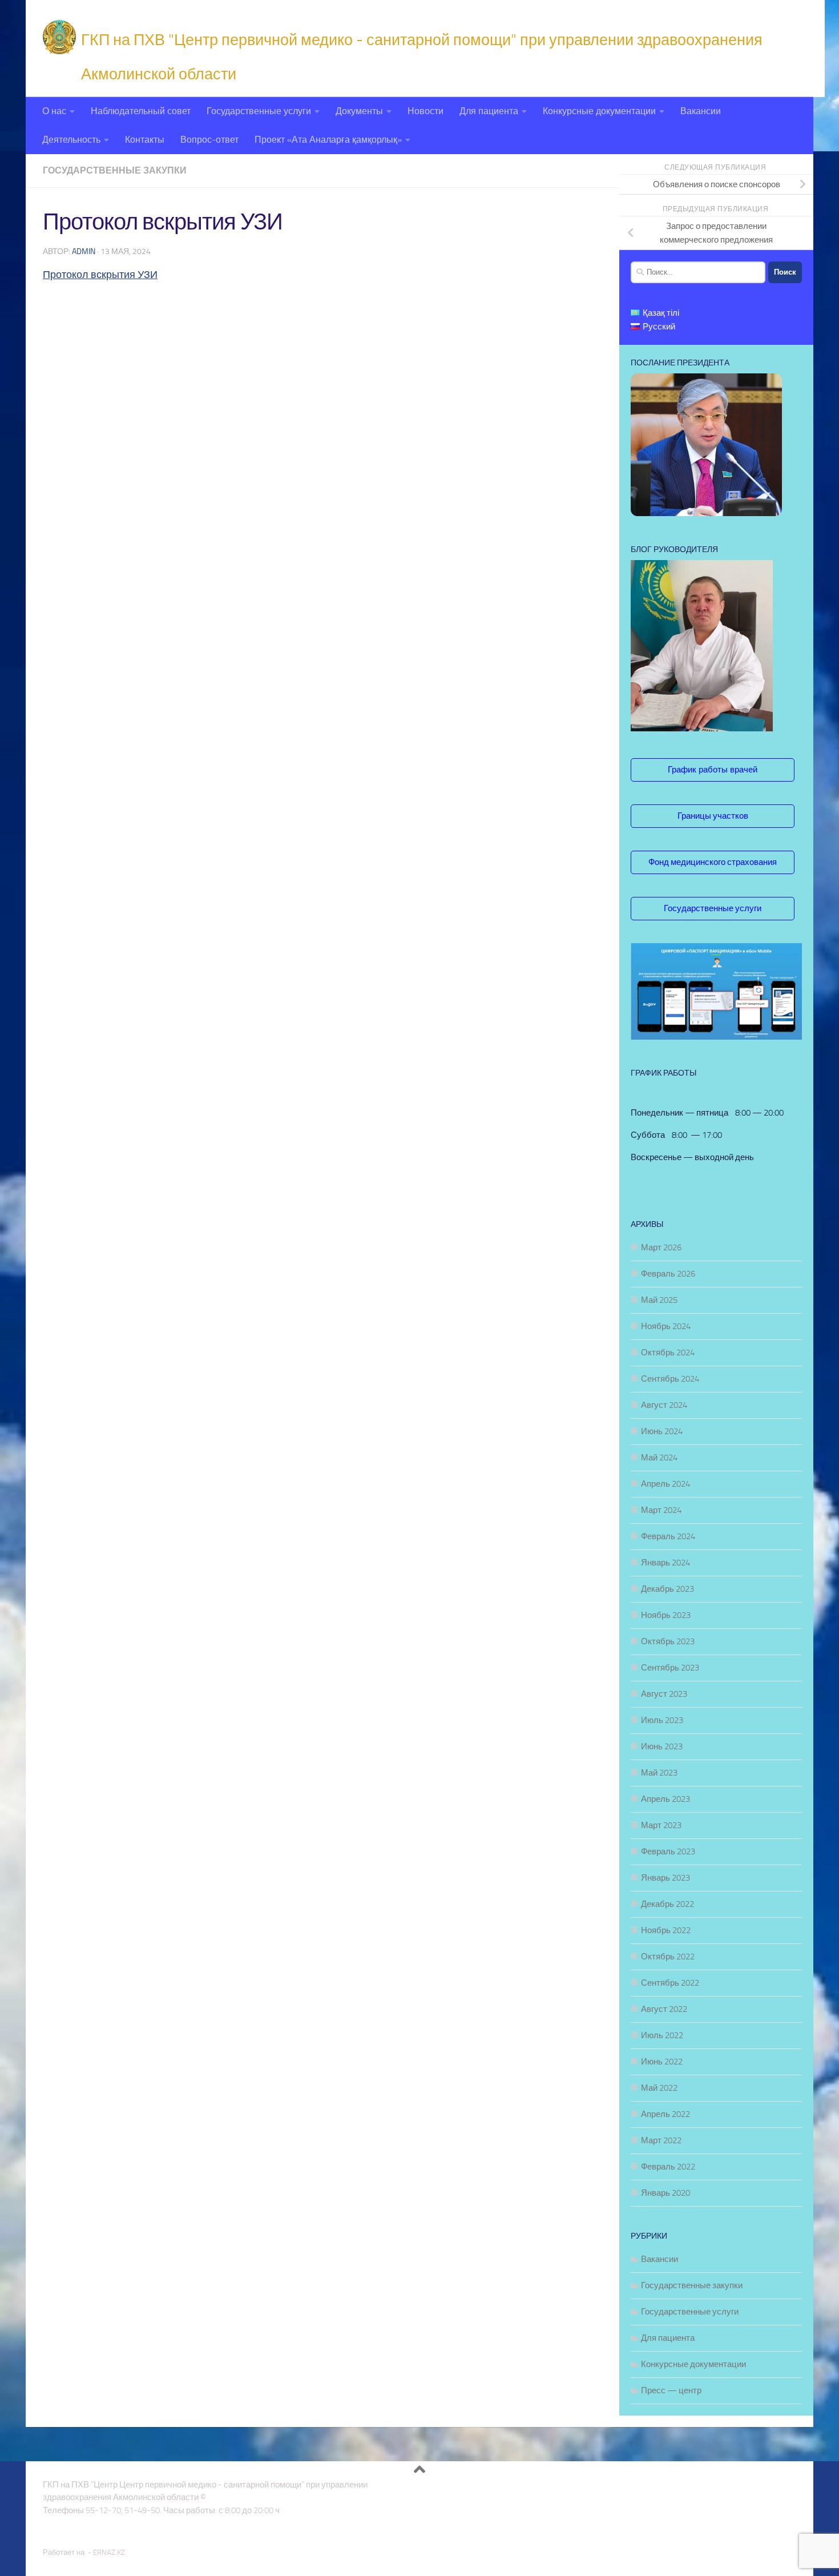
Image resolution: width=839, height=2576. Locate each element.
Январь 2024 (665, 1563)
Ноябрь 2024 (666, 1326)
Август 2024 (664, 1405)
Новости (425, 111)
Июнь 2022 (662, 2062)
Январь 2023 (665, 1878)
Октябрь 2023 (668, 1641)
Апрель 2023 (665, 1799)
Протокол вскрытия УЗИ (100, 275)
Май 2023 (659, 1773)
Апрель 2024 (665, 1484)
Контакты (145, 140)
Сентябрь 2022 (670, 1983)
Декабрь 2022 (667, 1904)
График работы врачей (713, 769)
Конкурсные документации (599, 111)
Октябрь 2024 (668, 1353)
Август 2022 (664, 2009)
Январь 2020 (665, 2193)
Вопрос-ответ (209, 140)
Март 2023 (661, 1825)
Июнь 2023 (662, 1746)
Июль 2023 (662, 1720)
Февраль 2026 (668, 1274)
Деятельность (71, 140)
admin (84, 251)
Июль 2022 (662, 2035)
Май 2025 (659, 1300)
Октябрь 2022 (668, 1957)
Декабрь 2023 (667, 1589)
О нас (54, 111)
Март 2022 (661, 2140)
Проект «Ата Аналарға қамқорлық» (328, 140)
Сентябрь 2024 (670, 1379)
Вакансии (701, 111)
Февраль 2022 (668, 2167)
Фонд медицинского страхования (713, 862)
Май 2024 (659, 1458)
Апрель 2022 (665, 2114)
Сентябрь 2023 (670, 1668)
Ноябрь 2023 (666, 1615)
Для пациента (489, 111)
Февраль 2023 (668, 1851)
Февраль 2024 (668, 1536)
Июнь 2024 (662, 1431)
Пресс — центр (671, 2390)
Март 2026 (661, 1247)
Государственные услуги (259, 111)
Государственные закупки (115, 170)
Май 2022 (659, 2088)
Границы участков (713, 816)
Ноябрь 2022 (666, 1930)
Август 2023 (664, 1694)
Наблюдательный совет (141, 111)
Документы (359, 111)
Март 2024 (661, 1510)
